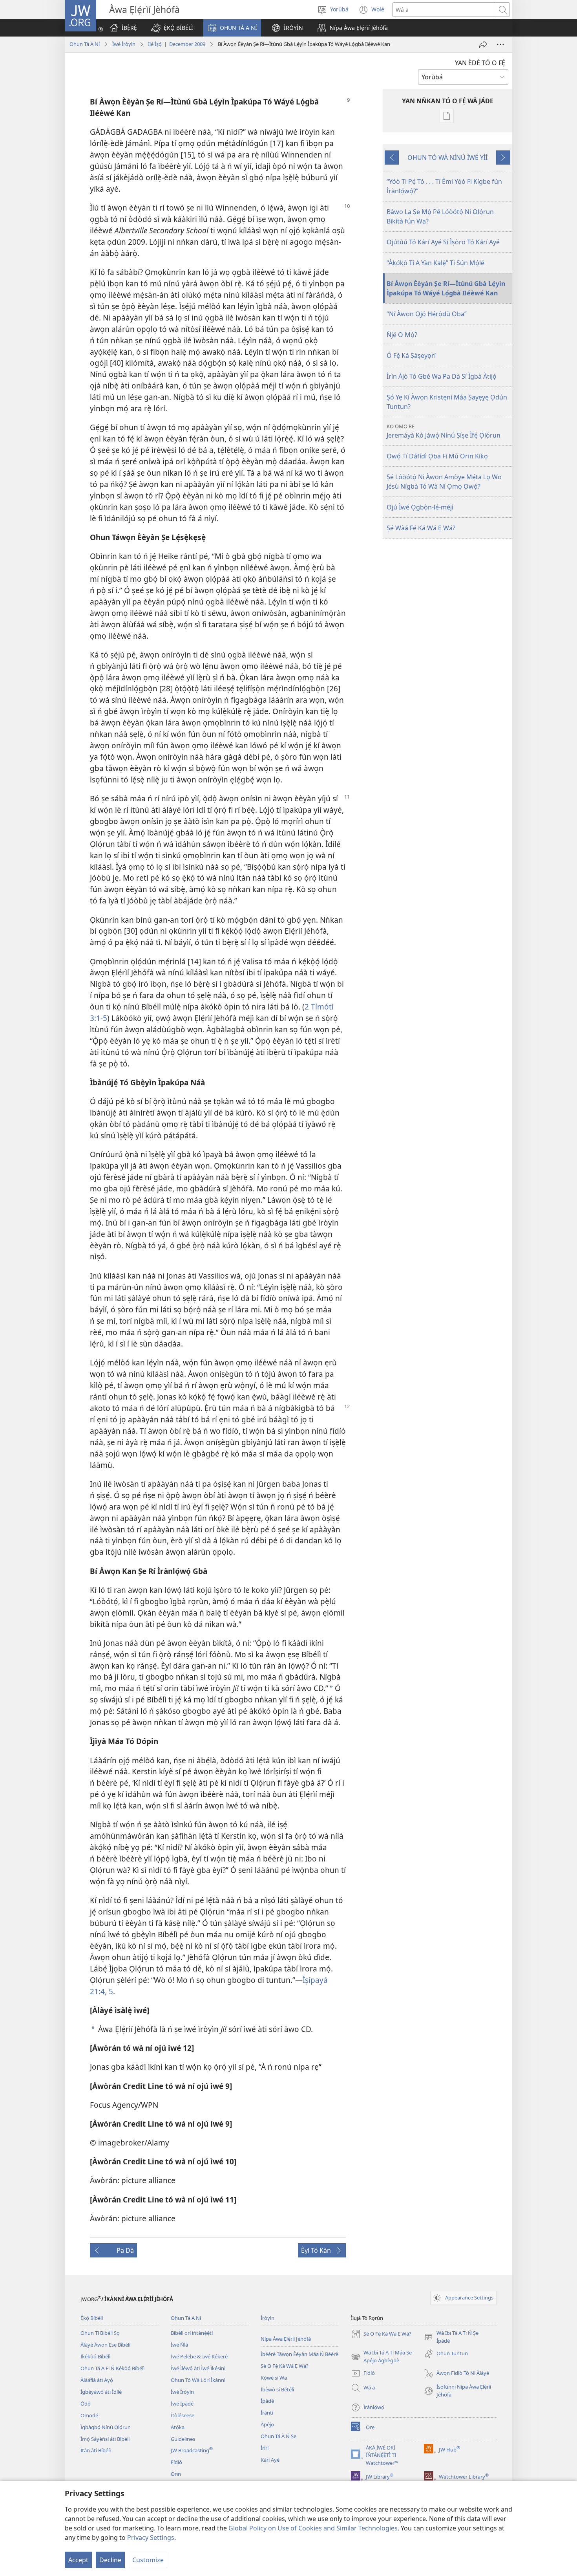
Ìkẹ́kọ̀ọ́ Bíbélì (95, 2356)
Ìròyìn (268, 2318)
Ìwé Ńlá (179, 2345)
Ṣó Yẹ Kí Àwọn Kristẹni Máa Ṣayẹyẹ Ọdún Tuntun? (447, 402)
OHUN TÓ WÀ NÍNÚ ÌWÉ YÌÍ (447, 158)
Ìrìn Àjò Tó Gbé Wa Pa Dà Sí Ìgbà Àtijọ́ (442, 376)
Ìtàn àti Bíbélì (96, 2450)
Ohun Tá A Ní (85, 44)
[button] (172, 28)
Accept (78, 2560)
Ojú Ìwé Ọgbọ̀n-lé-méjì (420, 507)
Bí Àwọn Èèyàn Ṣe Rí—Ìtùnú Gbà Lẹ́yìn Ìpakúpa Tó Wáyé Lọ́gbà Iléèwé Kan (446, 288)
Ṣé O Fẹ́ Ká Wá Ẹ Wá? (285, 2366)
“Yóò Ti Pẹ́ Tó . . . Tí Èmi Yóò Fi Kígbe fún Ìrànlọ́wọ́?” (444, 186)
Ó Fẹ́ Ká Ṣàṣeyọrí (411, 355)
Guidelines (183, 2439)
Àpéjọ (267, 2424)
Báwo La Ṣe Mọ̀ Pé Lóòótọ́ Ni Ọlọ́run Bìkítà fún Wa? (440, 216)
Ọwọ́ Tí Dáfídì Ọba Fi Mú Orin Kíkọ (437, 456)
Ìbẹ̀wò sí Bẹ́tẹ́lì (277, 2389)
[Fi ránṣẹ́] (483, 44)
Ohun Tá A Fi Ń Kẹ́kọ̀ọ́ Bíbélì (112, 2368)
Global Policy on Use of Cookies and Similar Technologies (313, 2528)
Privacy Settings (151, 2538)
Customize (148, 2560)
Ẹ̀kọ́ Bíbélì (92, 2318)
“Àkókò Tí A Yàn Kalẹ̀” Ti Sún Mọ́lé (435, 263)
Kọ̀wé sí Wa (274, 2378)
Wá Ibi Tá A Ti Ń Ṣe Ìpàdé (451, 2337)
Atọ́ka (178, 2427)
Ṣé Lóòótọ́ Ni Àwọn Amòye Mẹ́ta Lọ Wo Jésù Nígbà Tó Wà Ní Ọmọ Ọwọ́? (444, 482)
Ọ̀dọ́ (86, 2404)
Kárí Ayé (270, 2460)
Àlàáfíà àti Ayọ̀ (97, 2380)
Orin (176, 2474)
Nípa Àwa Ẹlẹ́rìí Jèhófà (286, 2339)
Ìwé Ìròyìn (124, 44)
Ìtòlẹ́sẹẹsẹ (183, 2415)
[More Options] (500, 44)
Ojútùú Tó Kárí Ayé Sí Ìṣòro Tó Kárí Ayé (443, 242)
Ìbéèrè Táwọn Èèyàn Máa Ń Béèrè (299, 2354)
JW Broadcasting (192, 2450)
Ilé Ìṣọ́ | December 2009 (177, 44)
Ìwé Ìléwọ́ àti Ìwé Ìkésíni (198, 2368)
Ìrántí (267, 2413)
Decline (110, 2560)
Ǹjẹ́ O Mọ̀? (402, 335)
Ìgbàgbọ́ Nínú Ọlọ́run (106, 2427)
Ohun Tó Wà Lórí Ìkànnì (198, 2380)
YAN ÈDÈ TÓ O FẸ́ (480, 63)
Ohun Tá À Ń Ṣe (278, 2436)
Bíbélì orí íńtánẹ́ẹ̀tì (192, 2333)
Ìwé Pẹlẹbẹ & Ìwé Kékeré (199, 2356)
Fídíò (176, 2462)
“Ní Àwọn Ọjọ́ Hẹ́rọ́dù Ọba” (427, 314)
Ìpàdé (267, 2401)
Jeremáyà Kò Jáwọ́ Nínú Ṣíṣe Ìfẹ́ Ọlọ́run (444, 431)
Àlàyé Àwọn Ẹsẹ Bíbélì (105, 2345)
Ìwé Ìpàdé (182, 2404)
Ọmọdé (89, 2415)
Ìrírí (265, 2448)
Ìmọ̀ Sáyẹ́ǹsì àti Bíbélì (105, 2439)
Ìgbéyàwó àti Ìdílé (101, 2392)
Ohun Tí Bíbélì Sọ (100, 2333)
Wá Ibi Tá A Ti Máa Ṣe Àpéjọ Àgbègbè (381, 2357)
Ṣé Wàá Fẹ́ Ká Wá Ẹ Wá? (421, 528)
